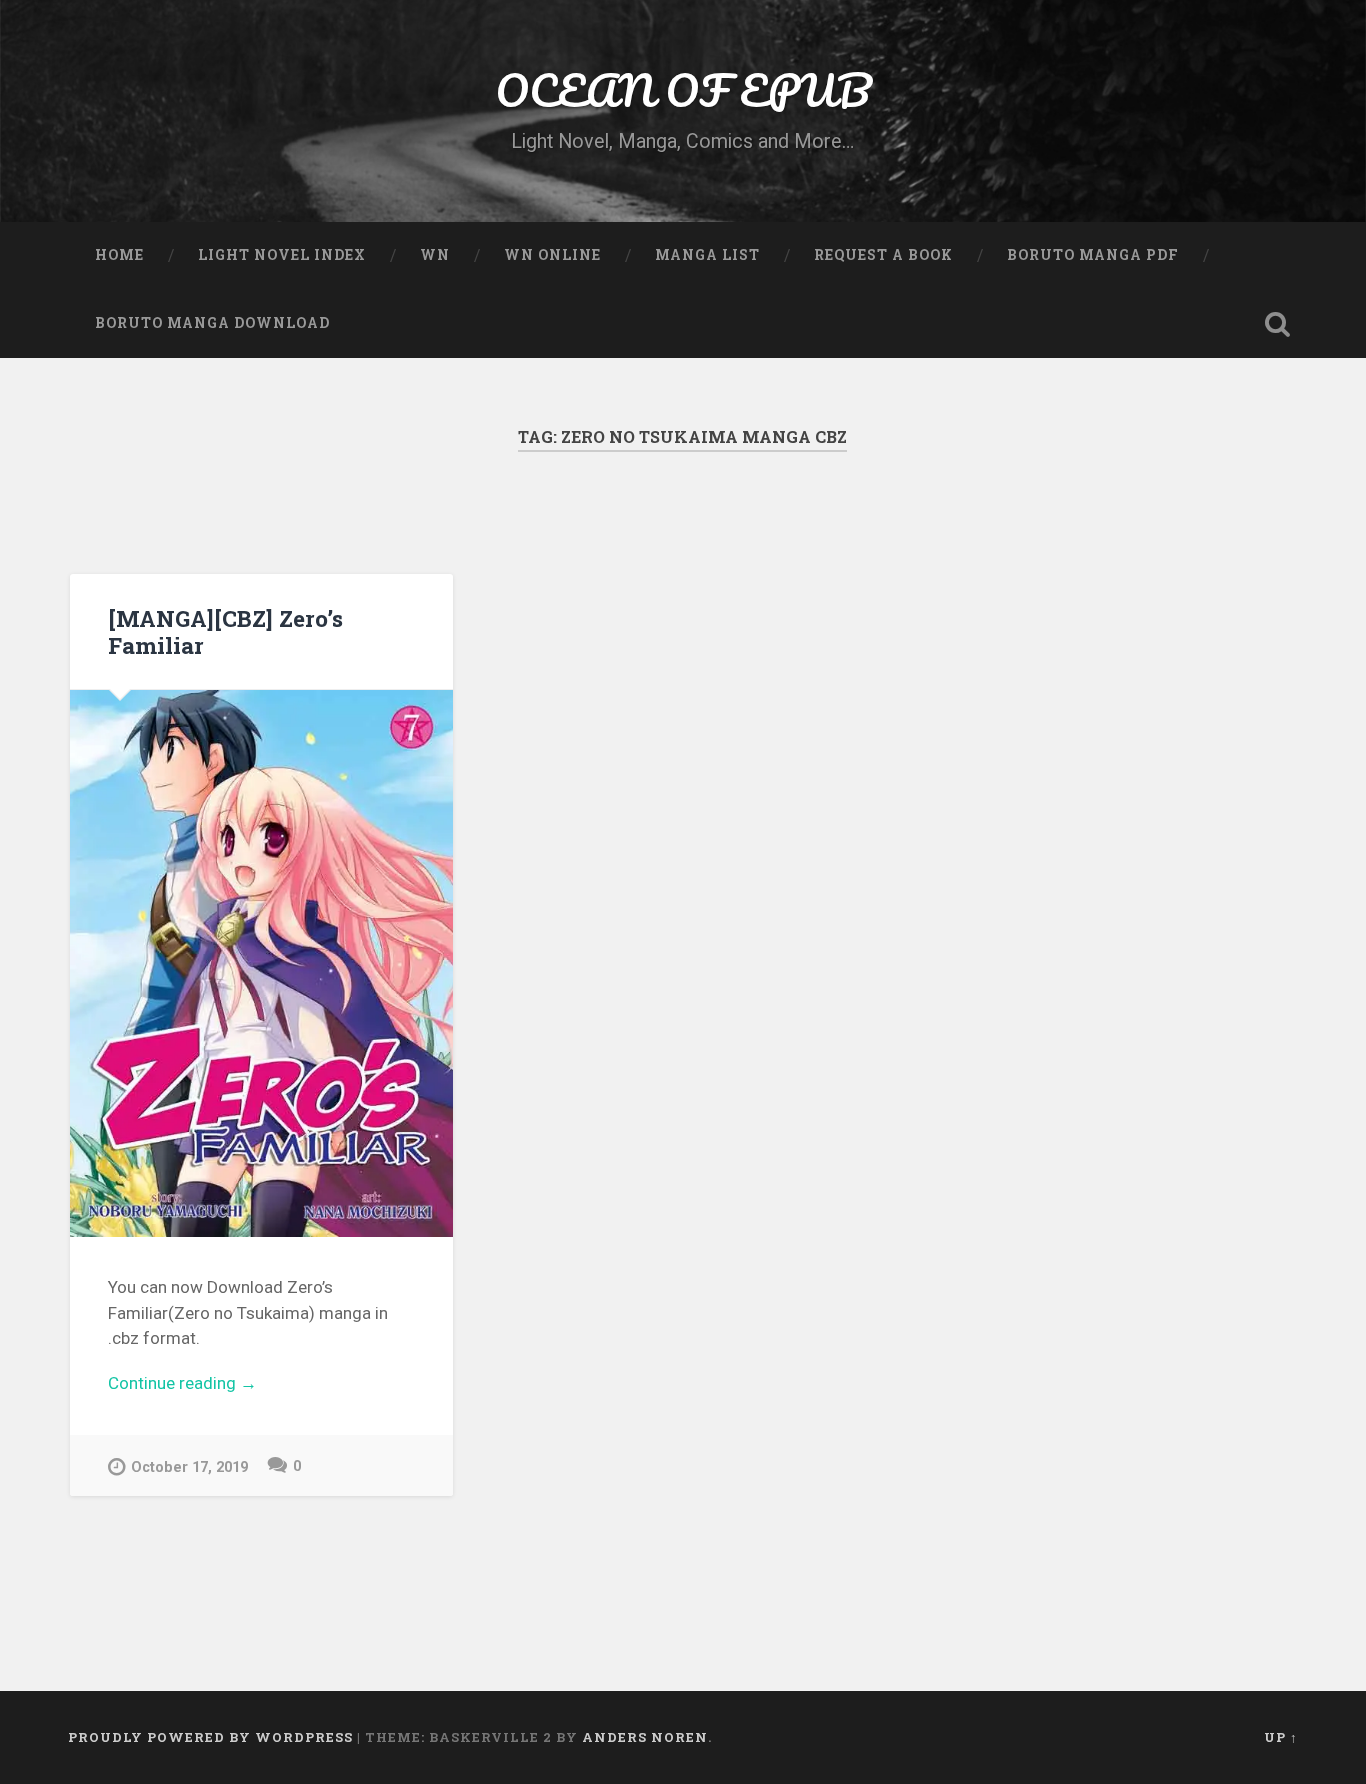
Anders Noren (645, 1737)
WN (435, 255)
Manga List (707, 255)
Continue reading (257, 1385)
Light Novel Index (282, 255)
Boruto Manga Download (212, 323)
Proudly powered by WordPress (210, 1737)
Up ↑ (1281, 1737)
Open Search (1278, 324)
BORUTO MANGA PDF (1093, 255)
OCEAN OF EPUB (683, 89)
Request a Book (883, 255)
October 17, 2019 (189, 1467)
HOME (119, 255)
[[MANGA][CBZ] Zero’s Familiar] (261, 963)
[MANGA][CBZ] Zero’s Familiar (225, 631)
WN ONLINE (552, 255)
